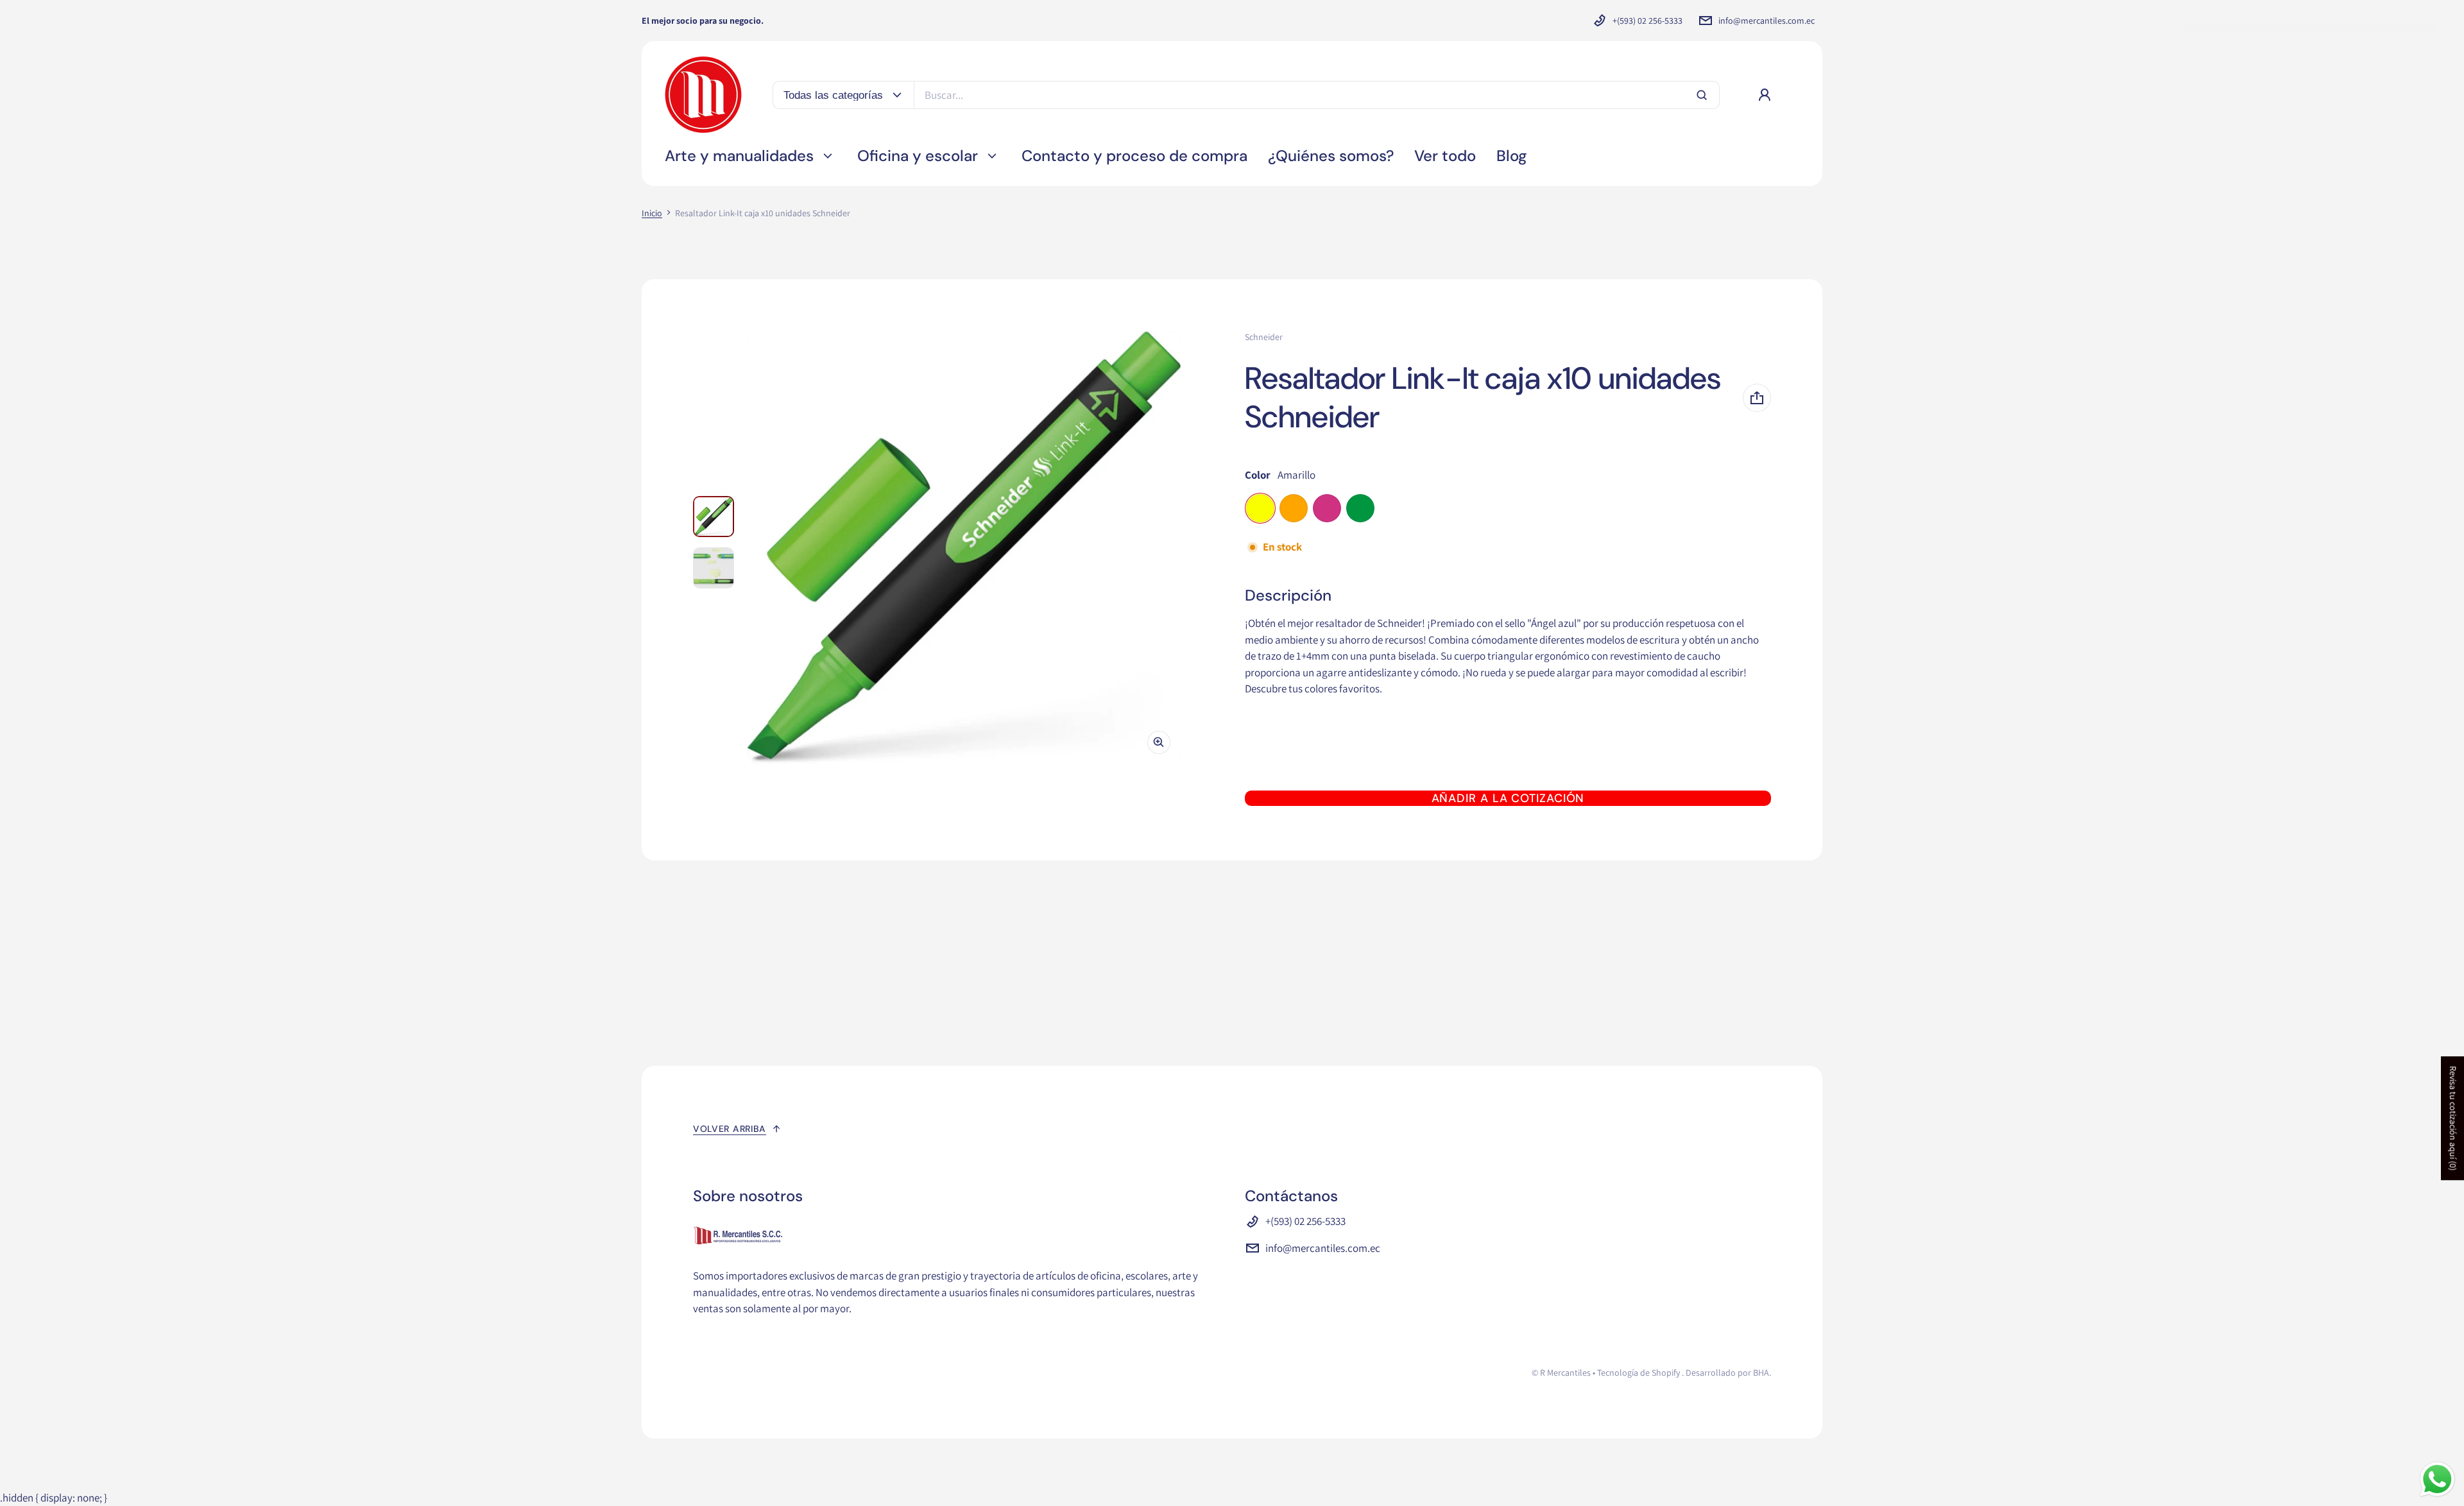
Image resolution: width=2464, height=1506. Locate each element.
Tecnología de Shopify (1638, 1373)
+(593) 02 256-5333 (1647, 21)
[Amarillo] (1260, 508)
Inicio (652, 213)
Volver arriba (730, 1129)
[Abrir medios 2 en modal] (964, 547)
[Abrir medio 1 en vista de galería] (714, 517)
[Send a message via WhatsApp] (2437, 1479)
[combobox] (1317, 95)
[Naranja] (1294, 508)
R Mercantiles (1565, 1373)
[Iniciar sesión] (1765, 95)
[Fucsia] (1327, 508)
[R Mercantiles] (703, 95)
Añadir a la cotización (1508, 798)
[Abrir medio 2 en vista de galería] (714, 568)
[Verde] (1360, 508)
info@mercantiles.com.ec (1767, 21)
